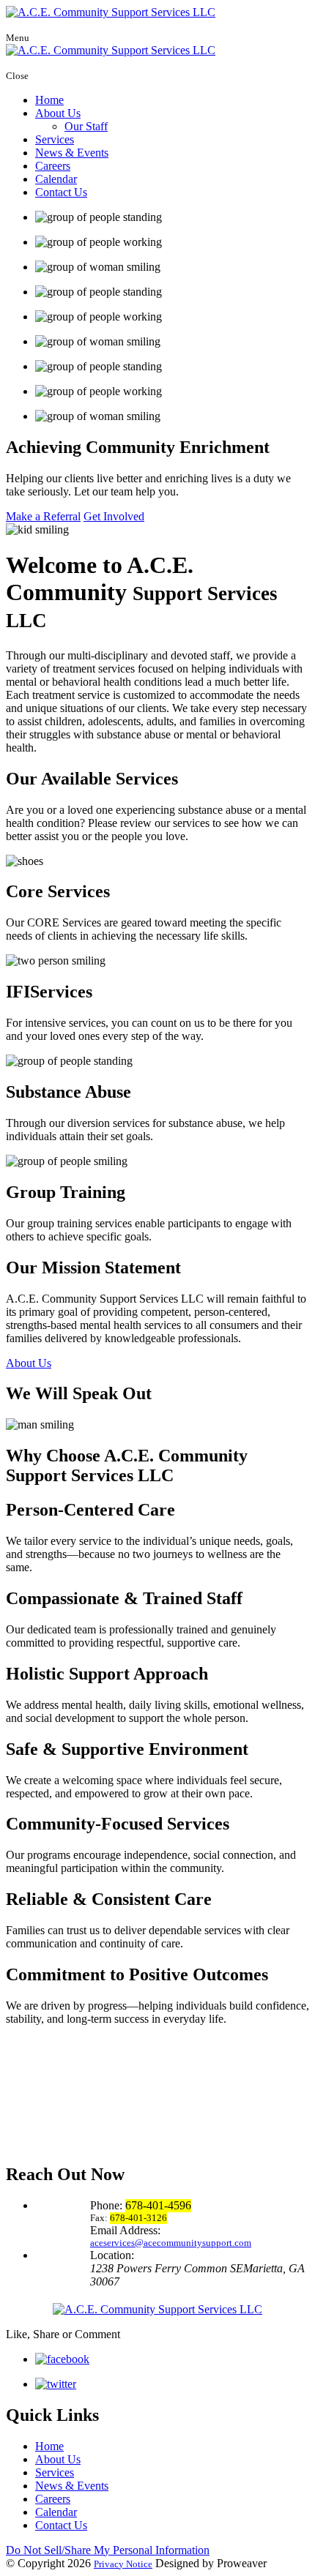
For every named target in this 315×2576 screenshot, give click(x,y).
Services (55, 139)
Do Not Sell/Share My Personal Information (108, 2550)
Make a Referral (43, 516)
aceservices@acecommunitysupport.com (171, 2243)
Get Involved (114, 516)
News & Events (72, 153)
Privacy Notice (123, 2564)
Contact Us (61, 192)
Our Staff (86, 126)
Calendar (56, 179)
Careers (53, 166)
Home (49, 100)
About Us (58, 113)
